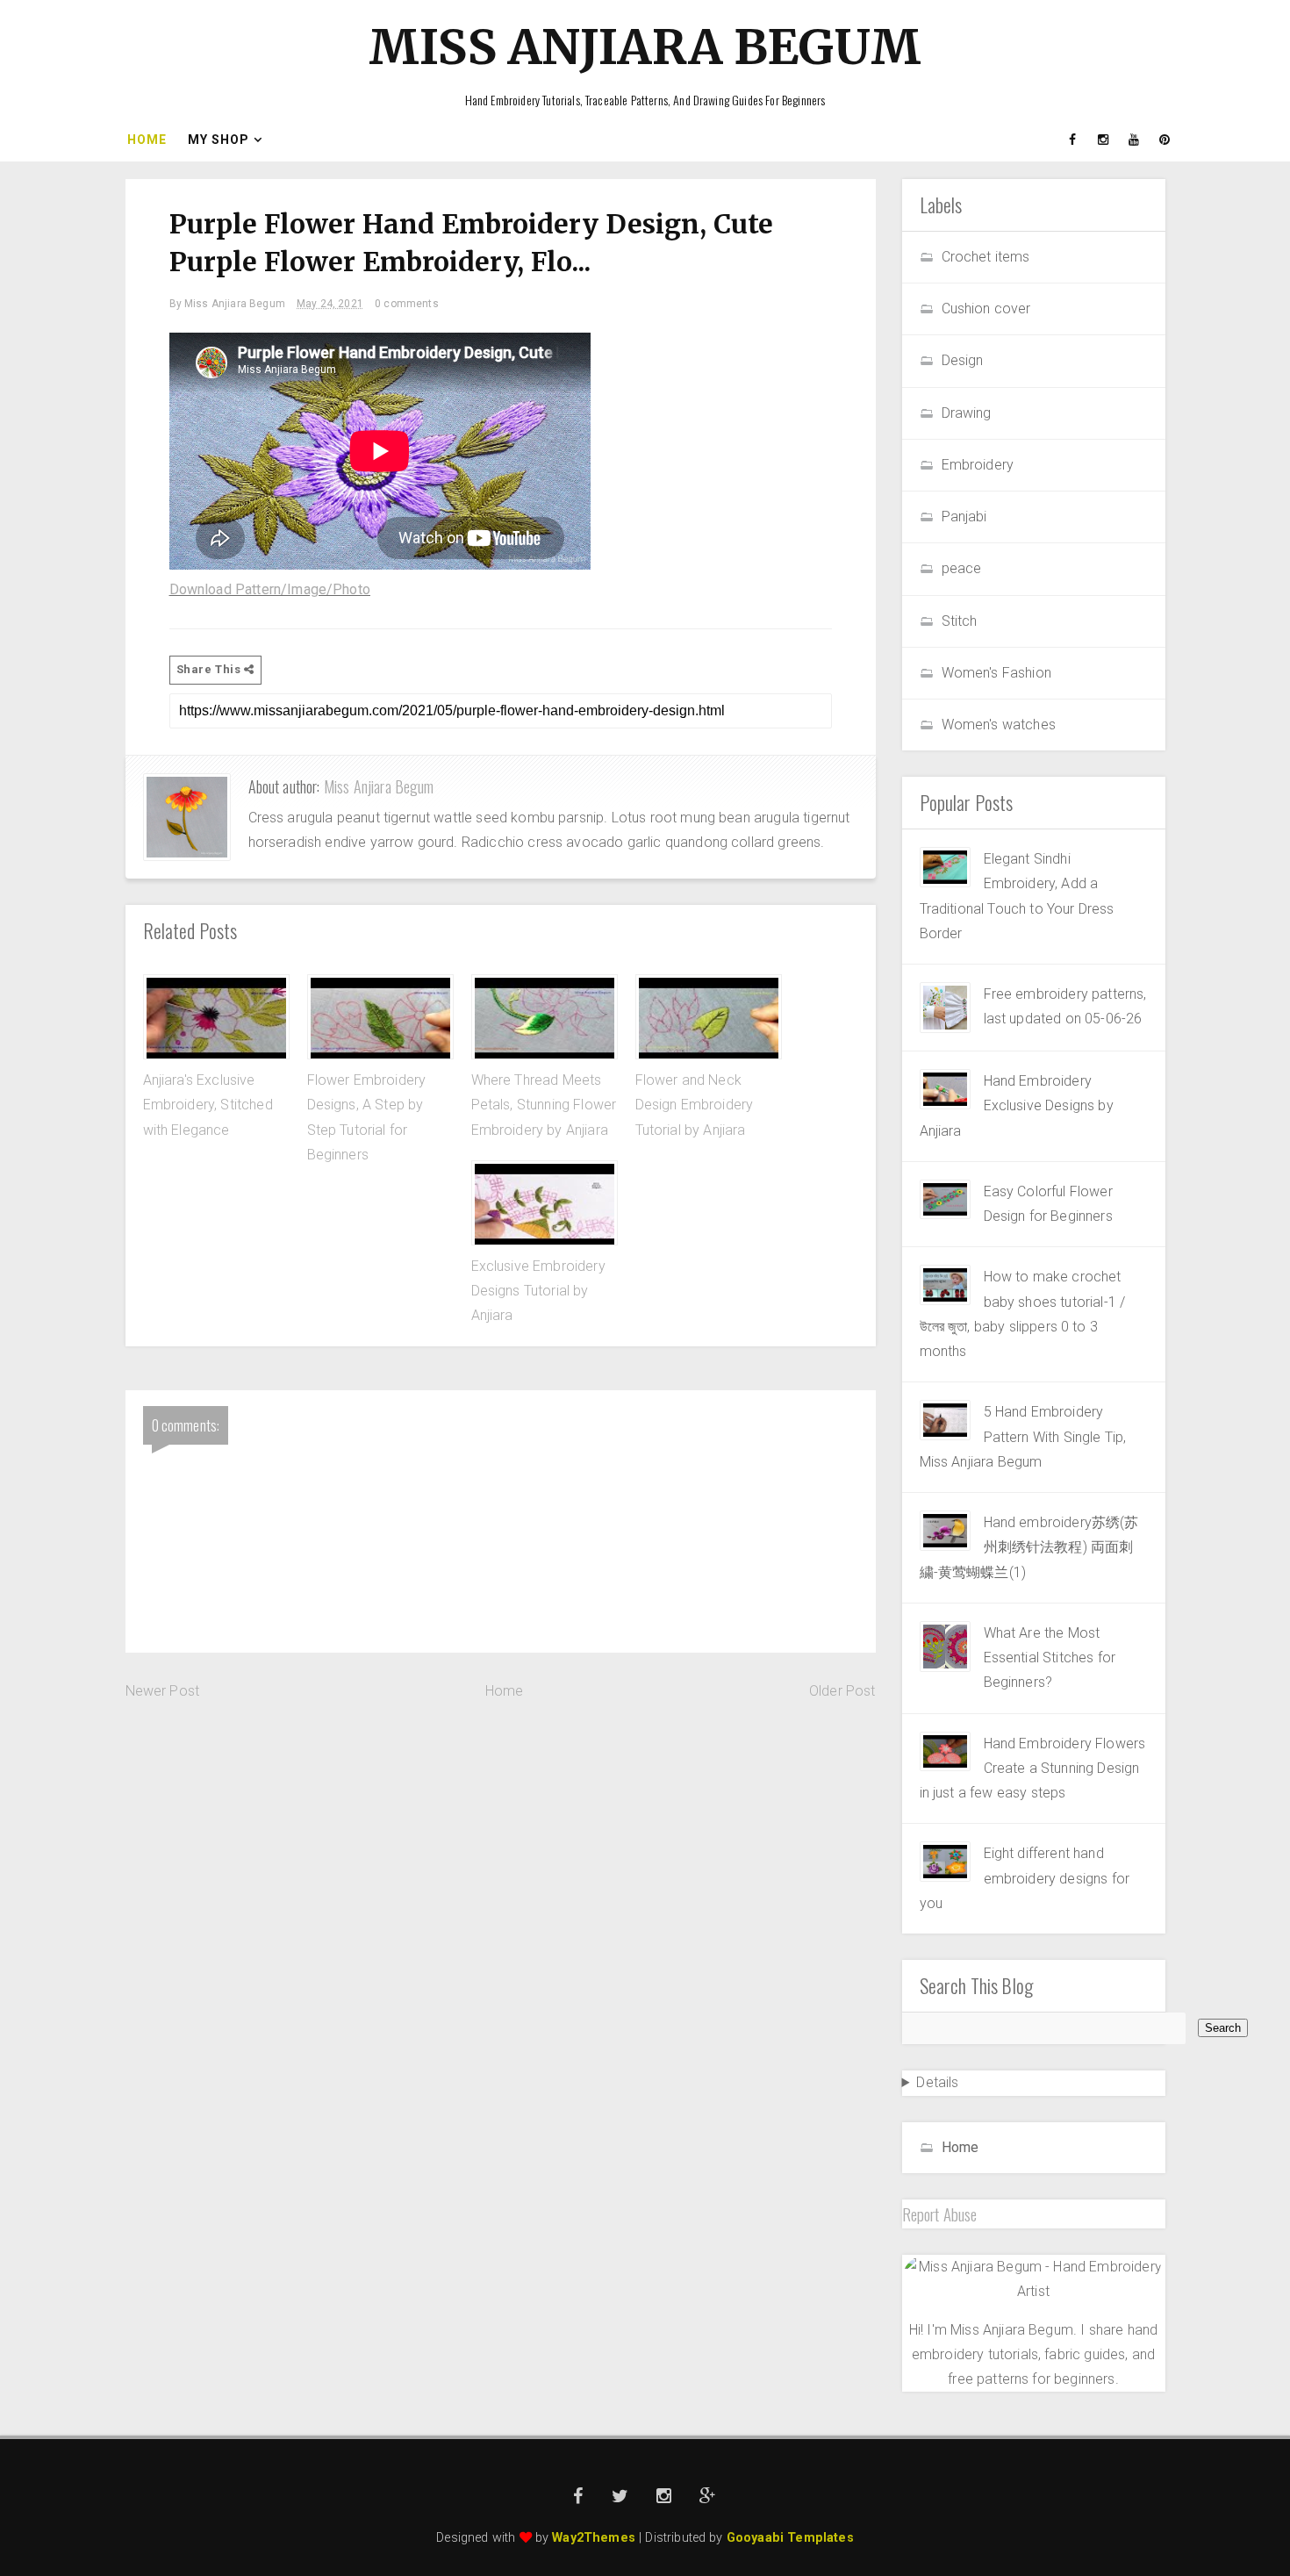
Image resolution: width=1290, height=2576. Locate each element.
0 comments (407, 304)
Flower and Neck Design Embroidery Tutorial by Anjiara (695, 1105)
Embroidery (978, 465)
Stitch (960, 621)
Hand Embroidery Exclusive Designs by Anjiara (1017, 1106)
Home (147, 140)
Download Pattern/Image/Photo (270, 589)
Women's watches (999, 725)
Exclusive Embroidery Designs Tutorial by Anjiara (538, 1291)
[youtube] (1135, 140)
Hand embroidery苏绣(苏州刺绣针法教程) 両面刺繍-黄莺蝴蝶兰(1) (1029, 1547)
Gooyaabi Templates (790, 2538)
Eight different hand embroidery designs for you (1025, 1878)
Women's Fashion (996, 673)
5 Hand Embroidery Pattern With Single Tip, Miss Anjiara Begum (1023, 1437)
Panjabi (964, 517)
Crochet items (986, 257)
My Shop (219, 140)
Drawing (967, 413)
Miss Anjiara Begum (645, 47)
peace (962, 568)
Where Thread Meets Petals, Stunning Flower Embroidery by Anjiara (544, 1105)
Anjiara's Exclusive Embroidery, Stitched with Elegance (208, 1105)
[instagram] (1104, 140)
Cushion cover (986, 309)
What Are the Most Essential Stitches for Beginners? (1050, 1658)
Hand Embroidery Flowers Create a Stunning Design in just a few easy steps (1033, 1769)
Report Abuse (940, 2214)
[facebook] (1073, 140)
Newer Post (163, 1691)
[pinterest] (1165, 140)
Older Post (842, 1691)
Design (963, 360)
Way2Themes (594, 2538)
